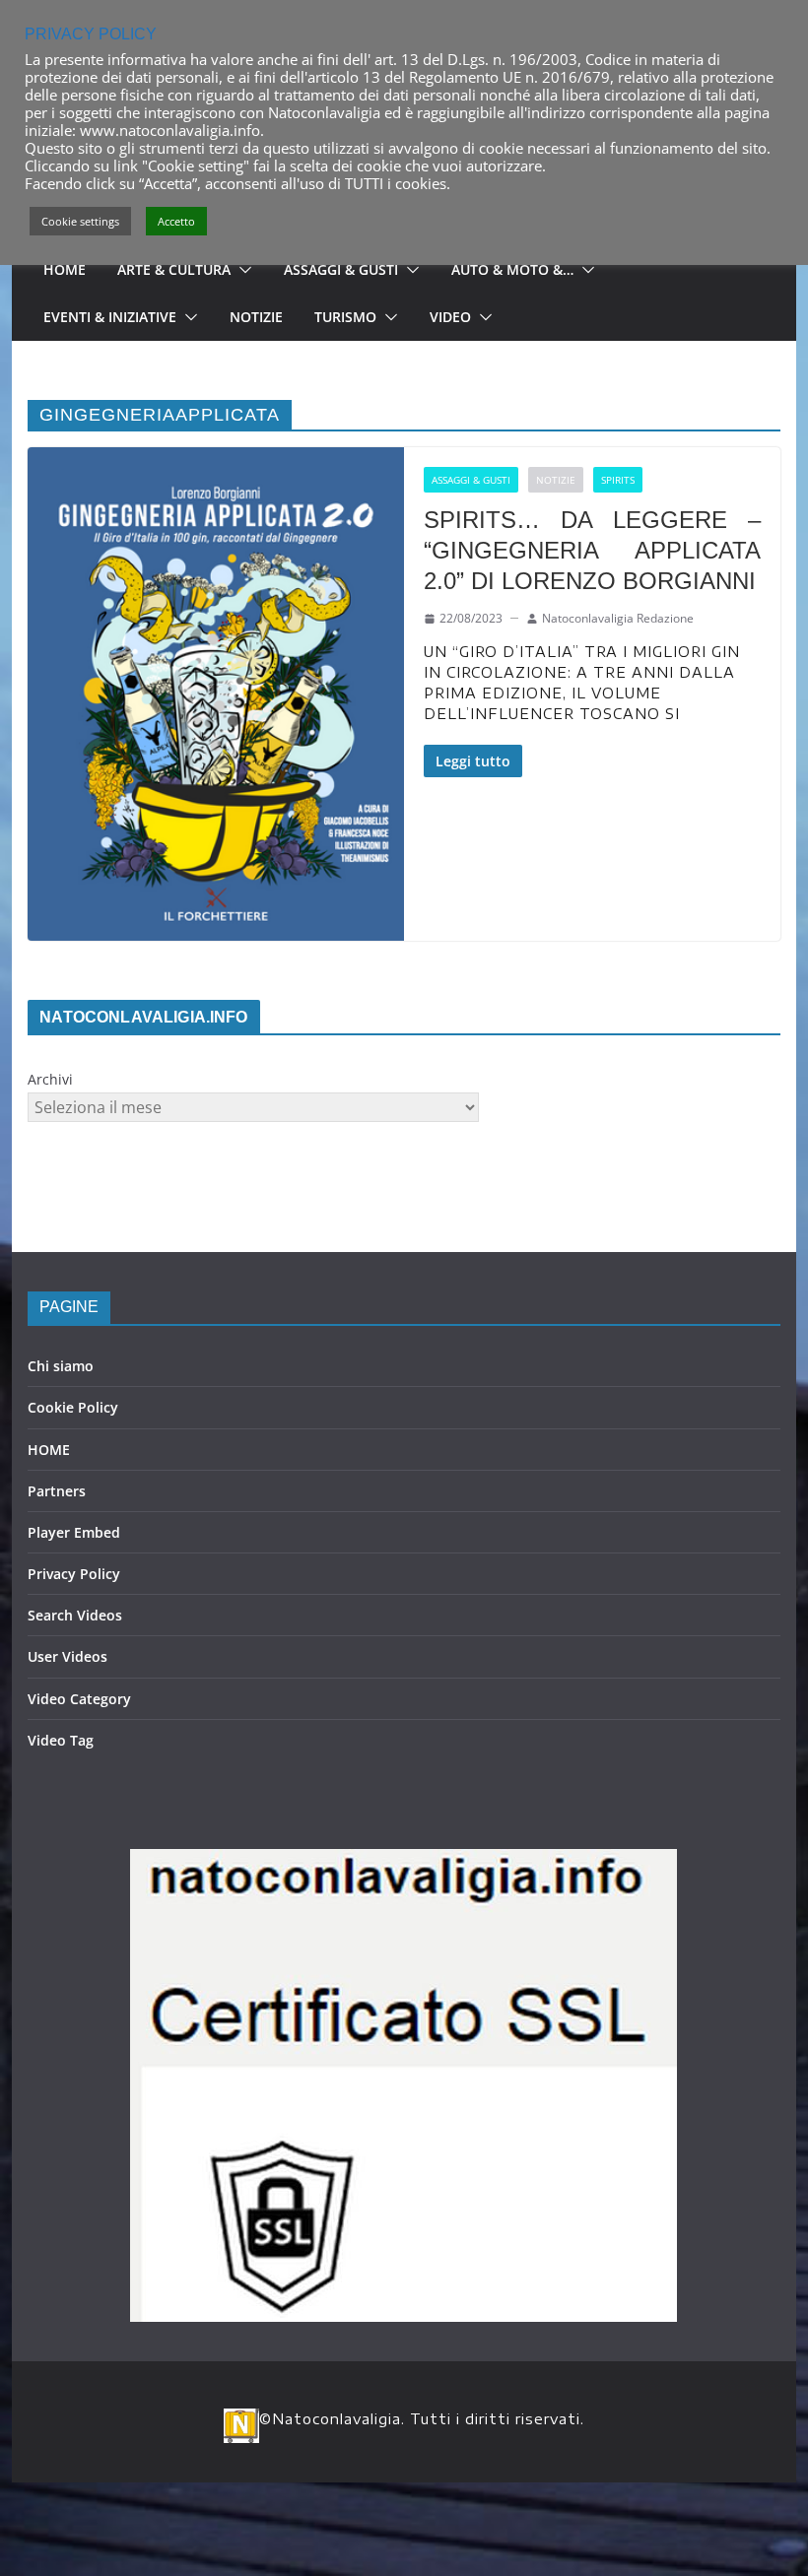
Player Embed (74, 1532)
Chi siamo (61, 1366)
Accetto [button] (176, 221)
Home (65, 269)
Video (450, 317)
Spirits (618, 480)
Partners (57, 1491)
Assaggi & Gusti (341, 269)
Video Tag (61, 1740)
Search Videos (75, 1615)
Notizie (256, 317)
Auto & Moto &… (512, 269)
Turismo (345, 317)
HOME (49, 1450)
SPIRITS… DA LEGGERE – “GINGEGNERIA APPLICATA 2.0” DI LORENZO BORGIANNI (592, 550)
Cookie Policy (73, 1407)
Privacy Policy (74, 1574)
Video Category (79, 1699)
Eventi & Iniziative (110, 317)
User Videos (67, 1656)
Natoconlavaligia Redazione (618, 618)
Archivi (50, 1079)
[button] (241, 270)
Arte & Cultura (174, 269)
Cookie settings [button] (80, 221)
